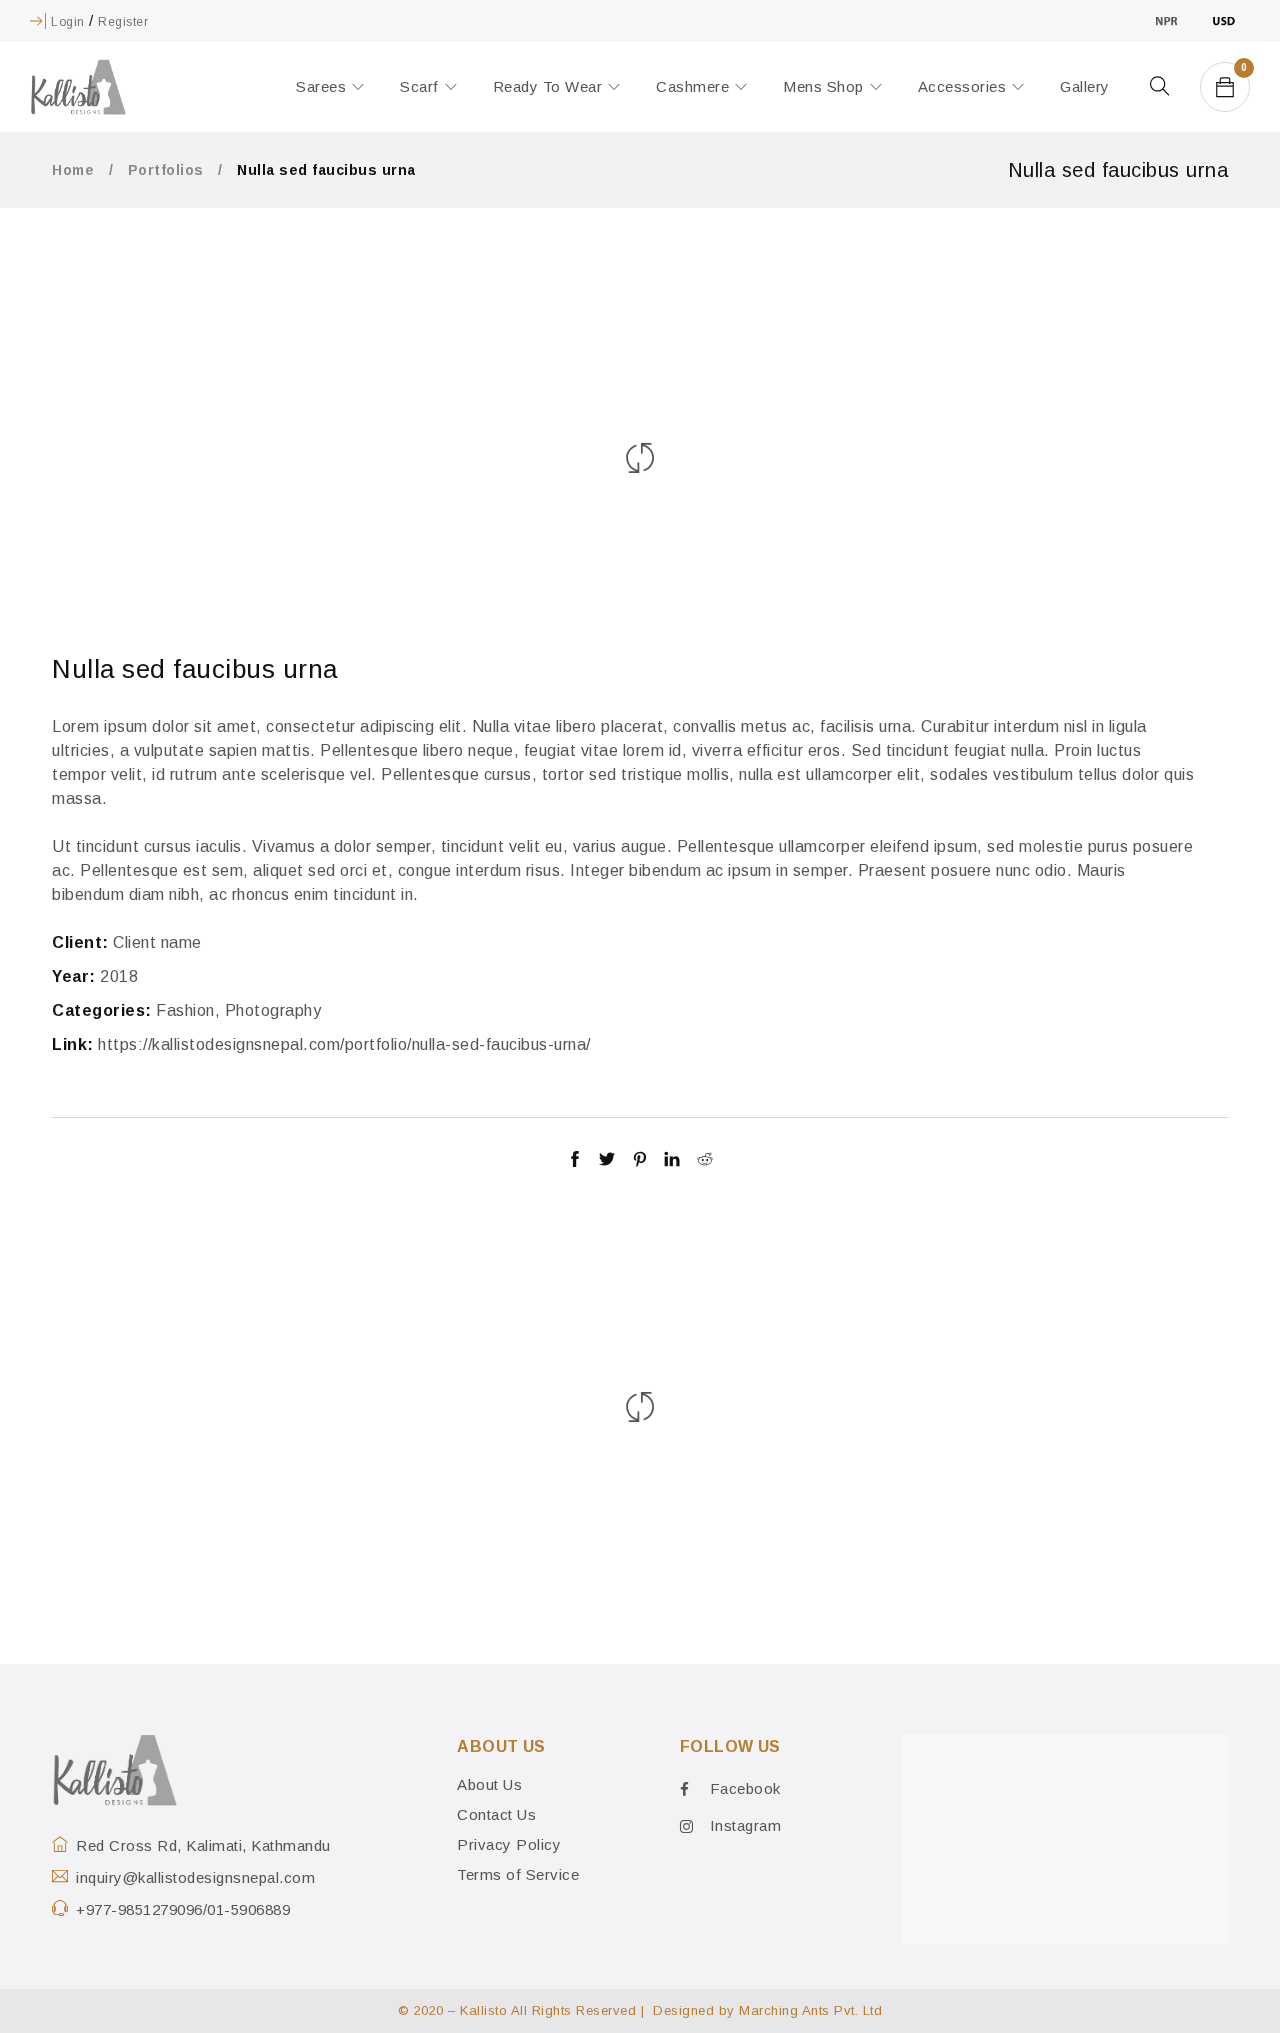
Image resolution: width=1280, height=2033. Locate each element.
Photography (273, 1010)
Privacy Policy (509, 1844)
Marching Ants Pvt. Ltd (810, 2010)
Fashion (185, 1010)
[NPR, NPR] (1166, 20)
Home (73, 170)
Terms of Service (518, 1874)
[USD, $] (1223, 20)
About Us (489, 1784)
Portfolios (166, 170)
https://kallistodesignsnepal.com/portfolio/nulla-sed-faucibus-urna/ (344, 1044)
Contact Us (496, 1814)
